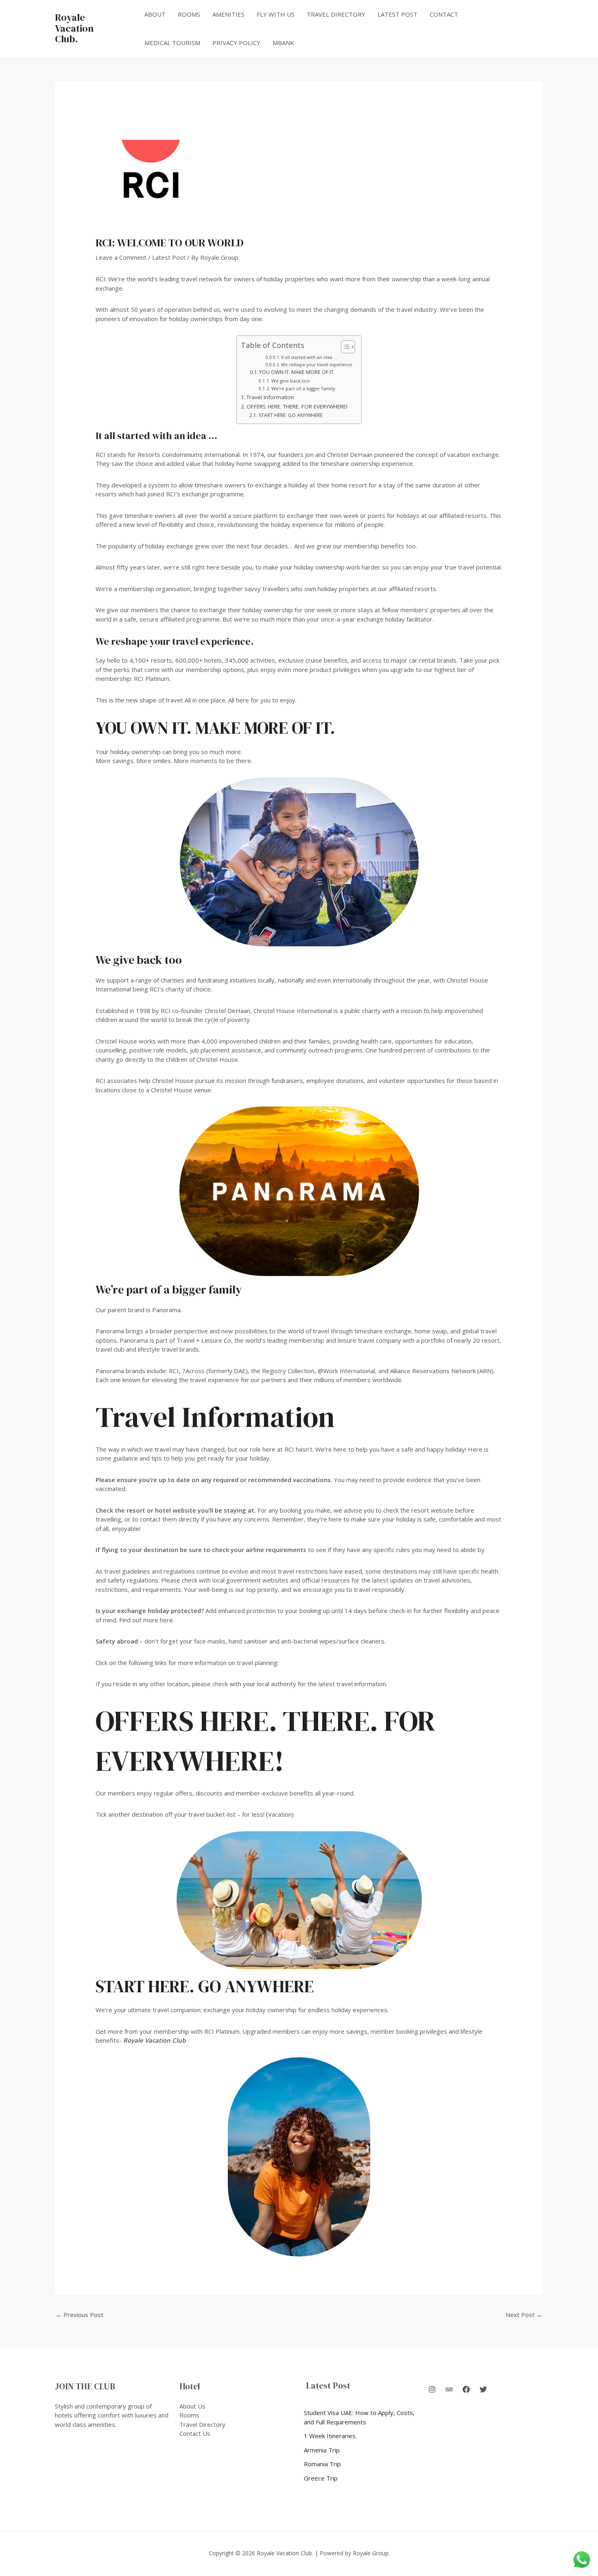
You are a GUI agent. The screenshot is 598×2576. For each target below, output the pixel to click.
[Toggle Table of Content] (344, 347)
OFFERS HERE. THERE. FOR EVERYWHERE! (297, 407)
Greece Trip (321, 2478)
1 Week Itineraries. (330, 2436)
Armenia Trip (322, 2450)
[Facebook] (466, 2389)
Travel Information (270, 397)
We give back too (291, 381)
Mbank (283, 43)
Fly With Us (276, 14)
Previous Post (80, 2315)
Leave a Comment (121, 257)
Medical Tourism (172, 43)
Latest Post (397, 14)
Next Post (524, 2315)
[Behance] (449, 2389)
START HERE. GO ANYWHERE (290, 415)
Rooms (189, 14)
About (155, 14)
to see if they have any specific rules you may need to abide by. (291, 1550)
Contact (444, 14)
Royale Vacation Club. (74, 28)
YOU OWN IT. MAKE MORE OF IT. (297, 372)
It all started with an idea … (309, 357)
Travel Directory (336, 14)
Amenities (228, 14)
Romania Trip (322, 2464)
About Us (192, 2406)
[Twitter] (483, 2389)
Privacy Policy (236, 43)
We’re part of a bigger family (303, 388)
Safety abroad (117, 1641)
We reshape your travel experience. (317, 365)
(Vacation (279, 1814)
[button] (512, 29)
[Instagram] (432, 2389)
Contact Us (195, 2433)
